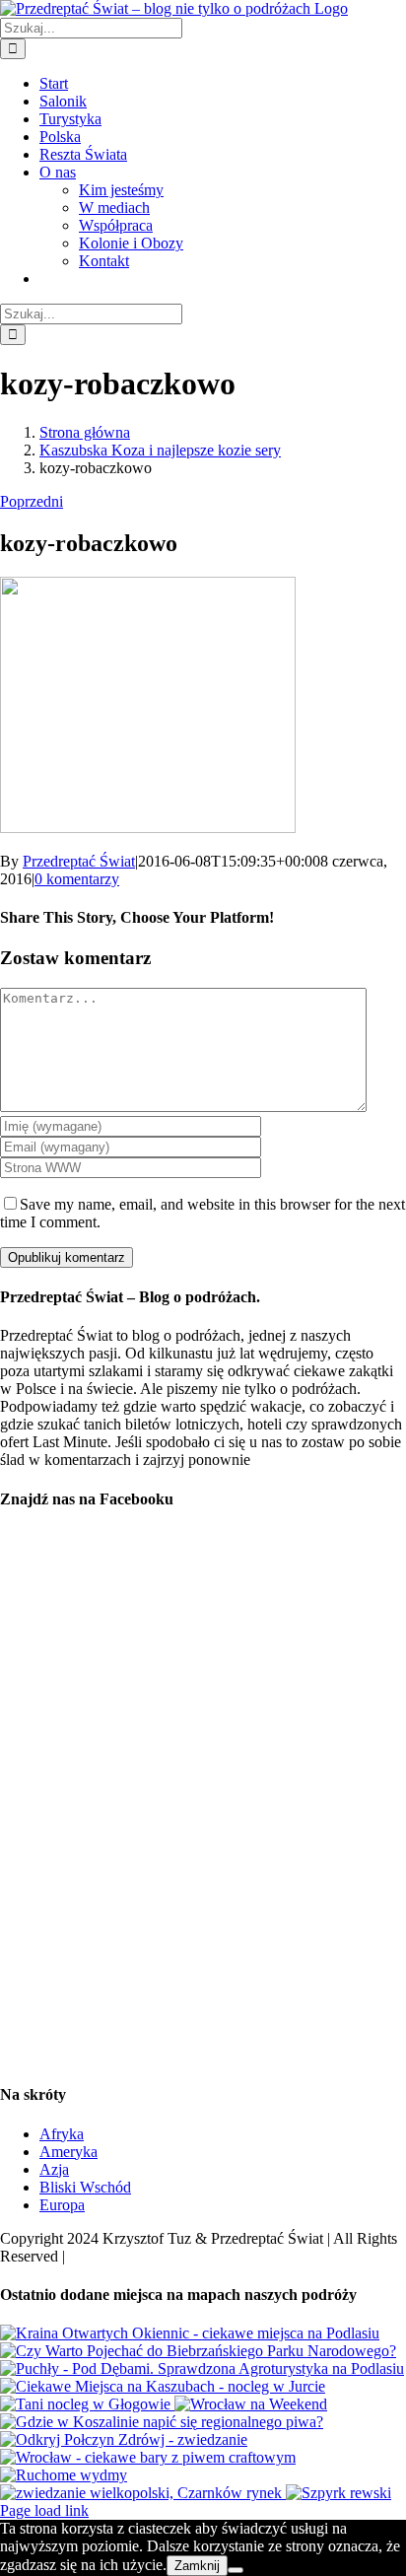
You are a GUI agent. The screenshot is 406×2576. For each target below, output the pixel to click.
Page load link (44, 2510)
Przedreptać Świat (79, 861)
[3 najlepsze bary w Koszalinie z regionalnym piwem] (162, 2422)
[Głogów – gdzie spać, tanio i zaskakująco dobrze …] (87, 2404)
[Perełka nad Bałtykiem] (338, 2493)
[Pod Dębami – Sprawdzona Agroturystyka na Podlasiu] (202, 2368)
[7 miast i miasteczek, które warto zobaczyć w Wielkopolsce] (143, 2493)
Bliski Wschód (85, 2187)
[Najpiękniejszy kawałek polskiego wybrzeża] (64, 2475)
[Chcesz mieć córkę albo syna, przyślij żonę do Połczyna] (124, 2439)
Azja (54, 2169)
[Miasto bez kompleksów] (251, 2404)
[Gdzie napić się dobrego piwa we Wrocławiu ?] (148, 2457)
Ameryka (68, 2152)
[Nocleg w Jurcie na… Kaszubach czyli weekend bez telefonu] (163, 2386)
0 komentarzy (77, 879)
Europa (62, 2205)
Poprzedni (32, 501)
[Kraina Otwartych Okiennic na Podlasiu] (190, 2333)
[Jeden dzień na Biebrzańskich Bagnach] (198, 2351)
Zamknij (197, 2566)
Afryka (62, 2134)
